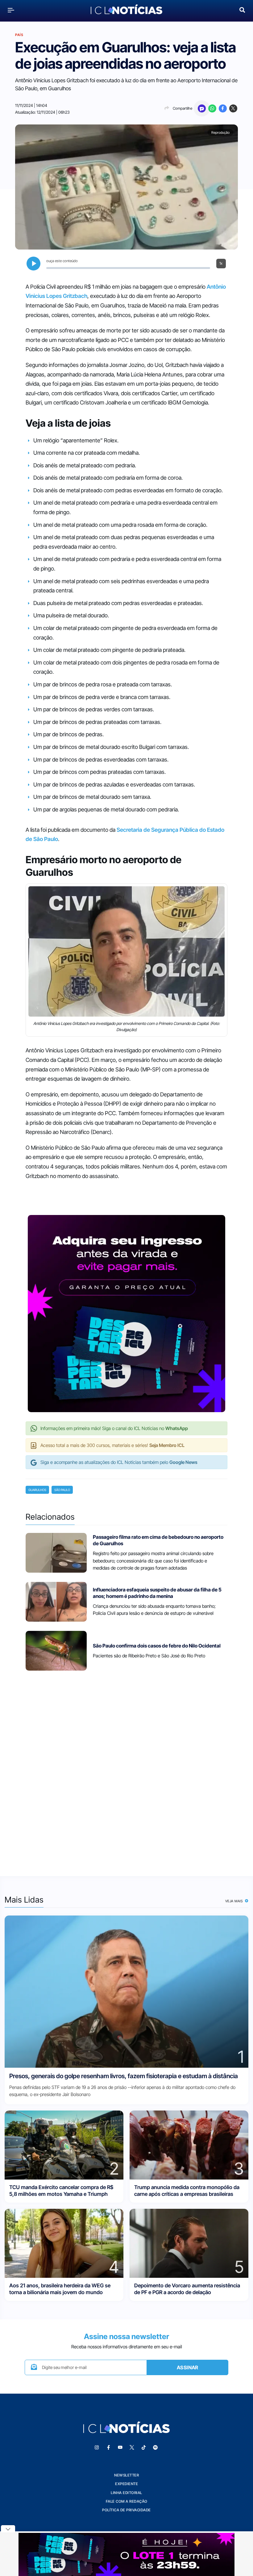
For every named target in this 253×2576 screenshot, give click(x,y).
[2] (64, 2145)
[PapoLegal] (202, 108)
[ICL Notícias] (127, 10)
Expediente (126, 2484)
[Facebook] (223, 108)
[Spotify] (155, 2448)
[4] (64, 2243)
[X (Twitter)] (233, 108)
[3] (189, 2145)
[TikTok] (143, 2448)
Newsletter (126, 2475)
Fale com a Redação (127, 2501)
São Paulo (62, 1490)
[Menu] (11, 10)
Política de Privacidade (126, 2510)
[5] (189, 2243)
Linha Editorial (126, 2493)
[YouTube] (120, 2448)
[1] (126, 1991)
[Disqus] (126, 1769)
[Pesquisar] (242, 9)
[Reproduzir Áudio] (33, 264)
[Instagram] (97, 2448)
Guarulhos (37, 1490)
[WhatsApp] (212, 108)
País (19, 35)
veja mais (235, 1901)
